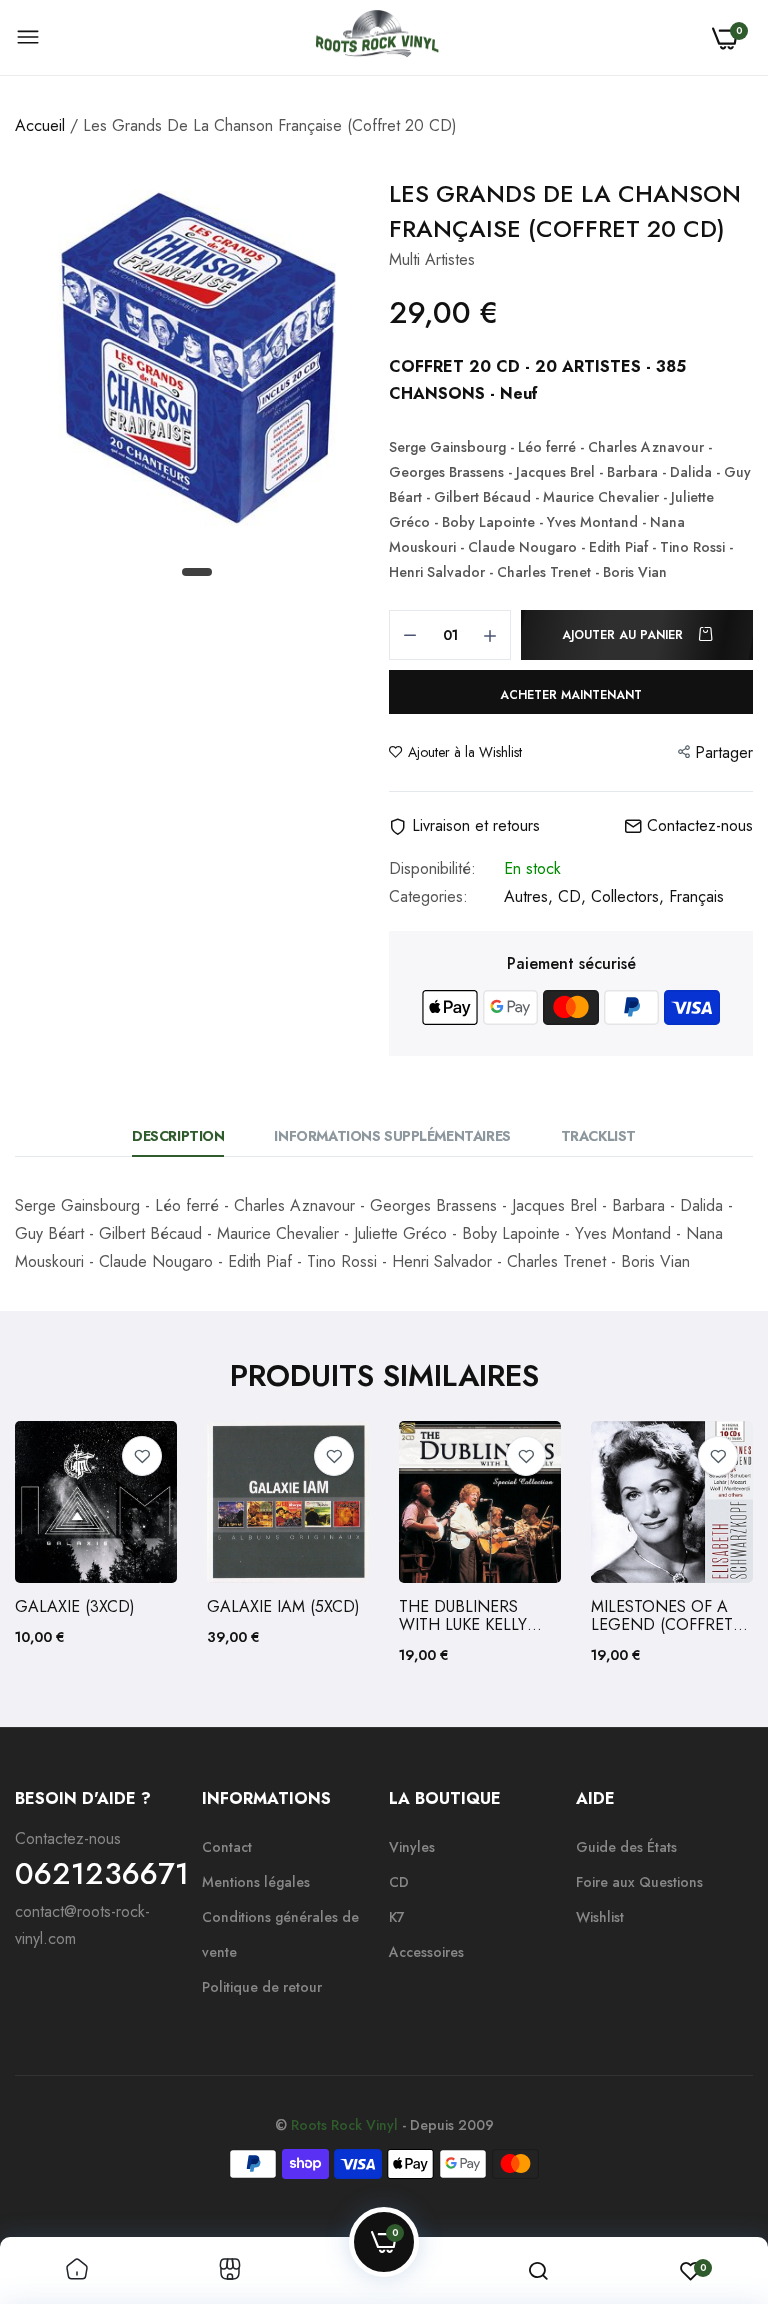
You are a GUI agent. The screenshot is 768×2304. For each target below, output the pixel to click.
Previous (65, 1544)
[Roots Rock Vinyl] (377, 38)
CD (399, 1882)
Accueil (40, 125)
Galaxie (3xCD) (75, 1607)
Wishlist (600, 1917)
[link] (142, 1456)
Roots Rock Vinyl (344, 2125)
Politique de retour (262, 1987)
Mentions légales (256, 1882)
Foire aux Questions (639, 1882)
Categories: (428, 897)
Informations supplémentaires (392, 1136)
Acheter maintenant (571, 695)
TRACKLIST (598, 1136)
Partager (724, 752)
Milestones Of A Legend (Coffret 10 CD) (662, 1616)
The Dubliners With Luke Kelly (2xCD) (463, 1616)
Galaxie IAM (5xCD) (283, 1607)
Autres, (531, 896)
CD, (574, 896)
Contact (227, 1847)
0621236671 (102, 1874)
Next (703, 1544)
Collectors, (630, 896)
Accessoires (426, 1952)
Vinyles (412, 1847)
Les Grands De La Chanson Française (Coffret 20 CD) (565, 211)
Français (696, 896)
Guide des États (626, 1847)
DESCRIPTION (178, 1136)
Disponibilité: (432, 869)
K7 (397, 1917)
